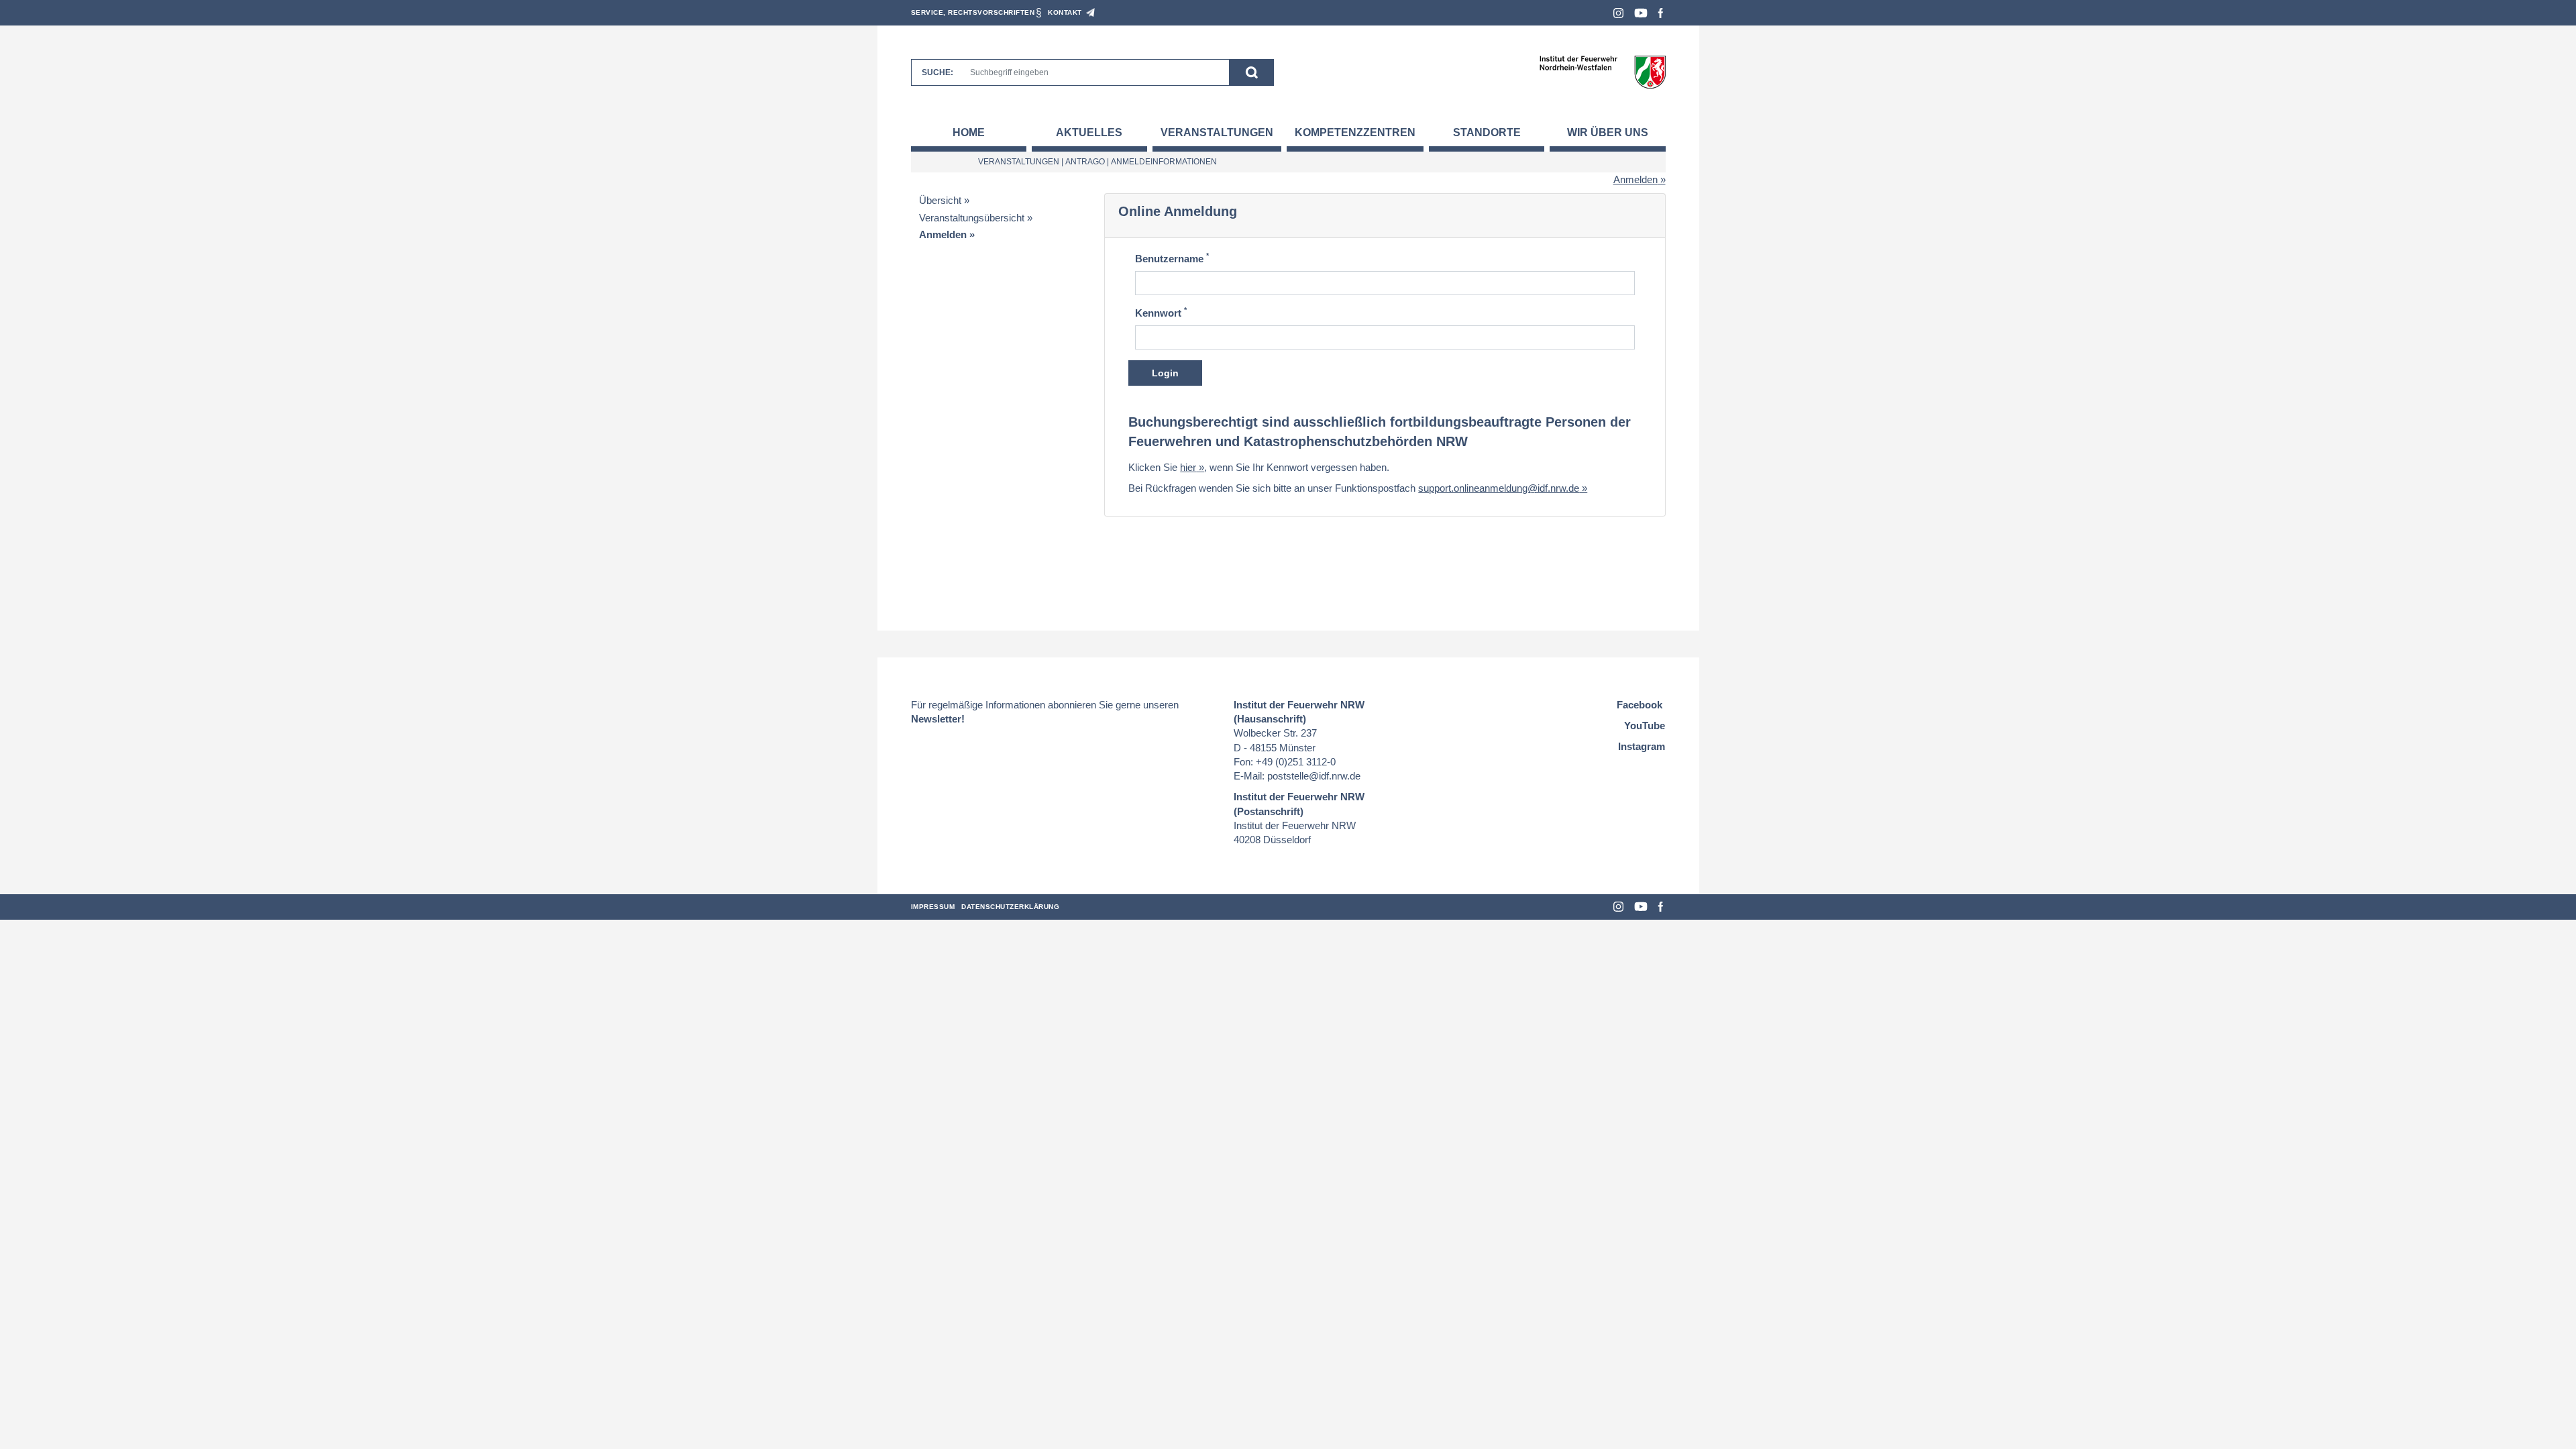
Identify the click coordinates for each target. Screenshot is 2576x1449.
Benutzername (1172, 258)
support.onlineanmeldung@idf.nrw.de (1499, 488)
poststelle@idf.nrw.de (1314, 776)
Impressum (933, 907)
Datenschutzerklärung (1010, 907)
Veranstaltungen (1217, 132)
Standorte (1487, 132)
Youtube (1641, 13)
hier (1188, 467)
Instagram (1618, 13)
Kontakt (1065, 12)
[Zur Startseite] (1602, 71)
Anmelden (1635, 179)
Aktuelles (1089, 132)
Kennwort (1161, 312)
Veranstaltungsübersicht (972, 218)
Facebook (1661, 13)
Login (1165, 373)
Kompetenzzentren (1355, 132)
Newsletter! (938, 719)
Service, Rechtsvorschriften (973, 12)
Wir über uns (1608, 132)
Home (969, 132)
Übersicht (940, 200)
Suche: (937, 72)
